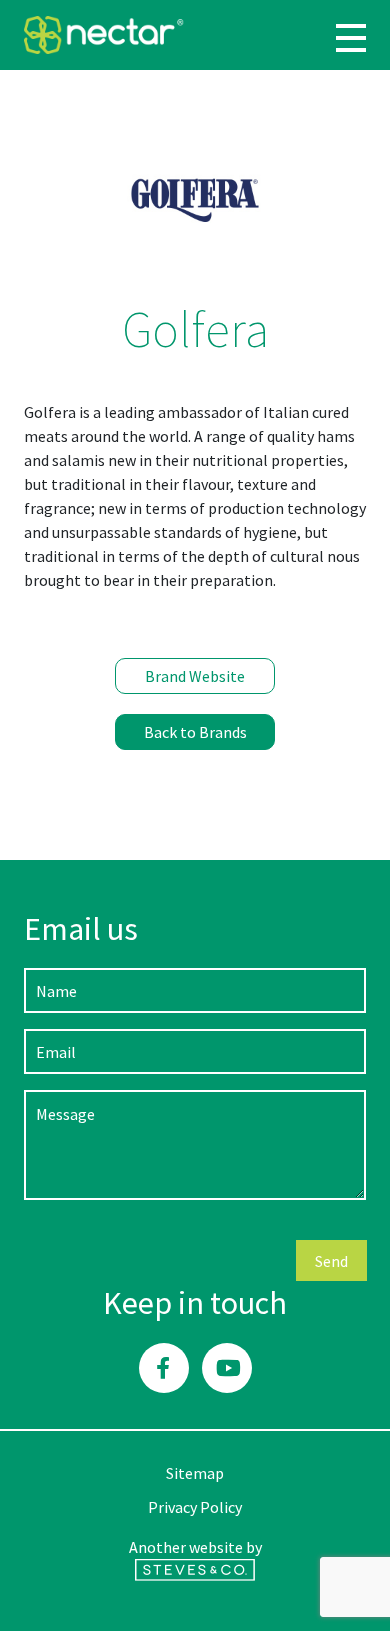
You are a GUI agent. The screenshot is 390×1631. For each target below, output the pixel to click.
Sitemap (195, 1473)
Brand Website (195, 676)
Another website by (195, 1547)
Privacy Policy (195, 1507)
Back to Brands (195, 732)
